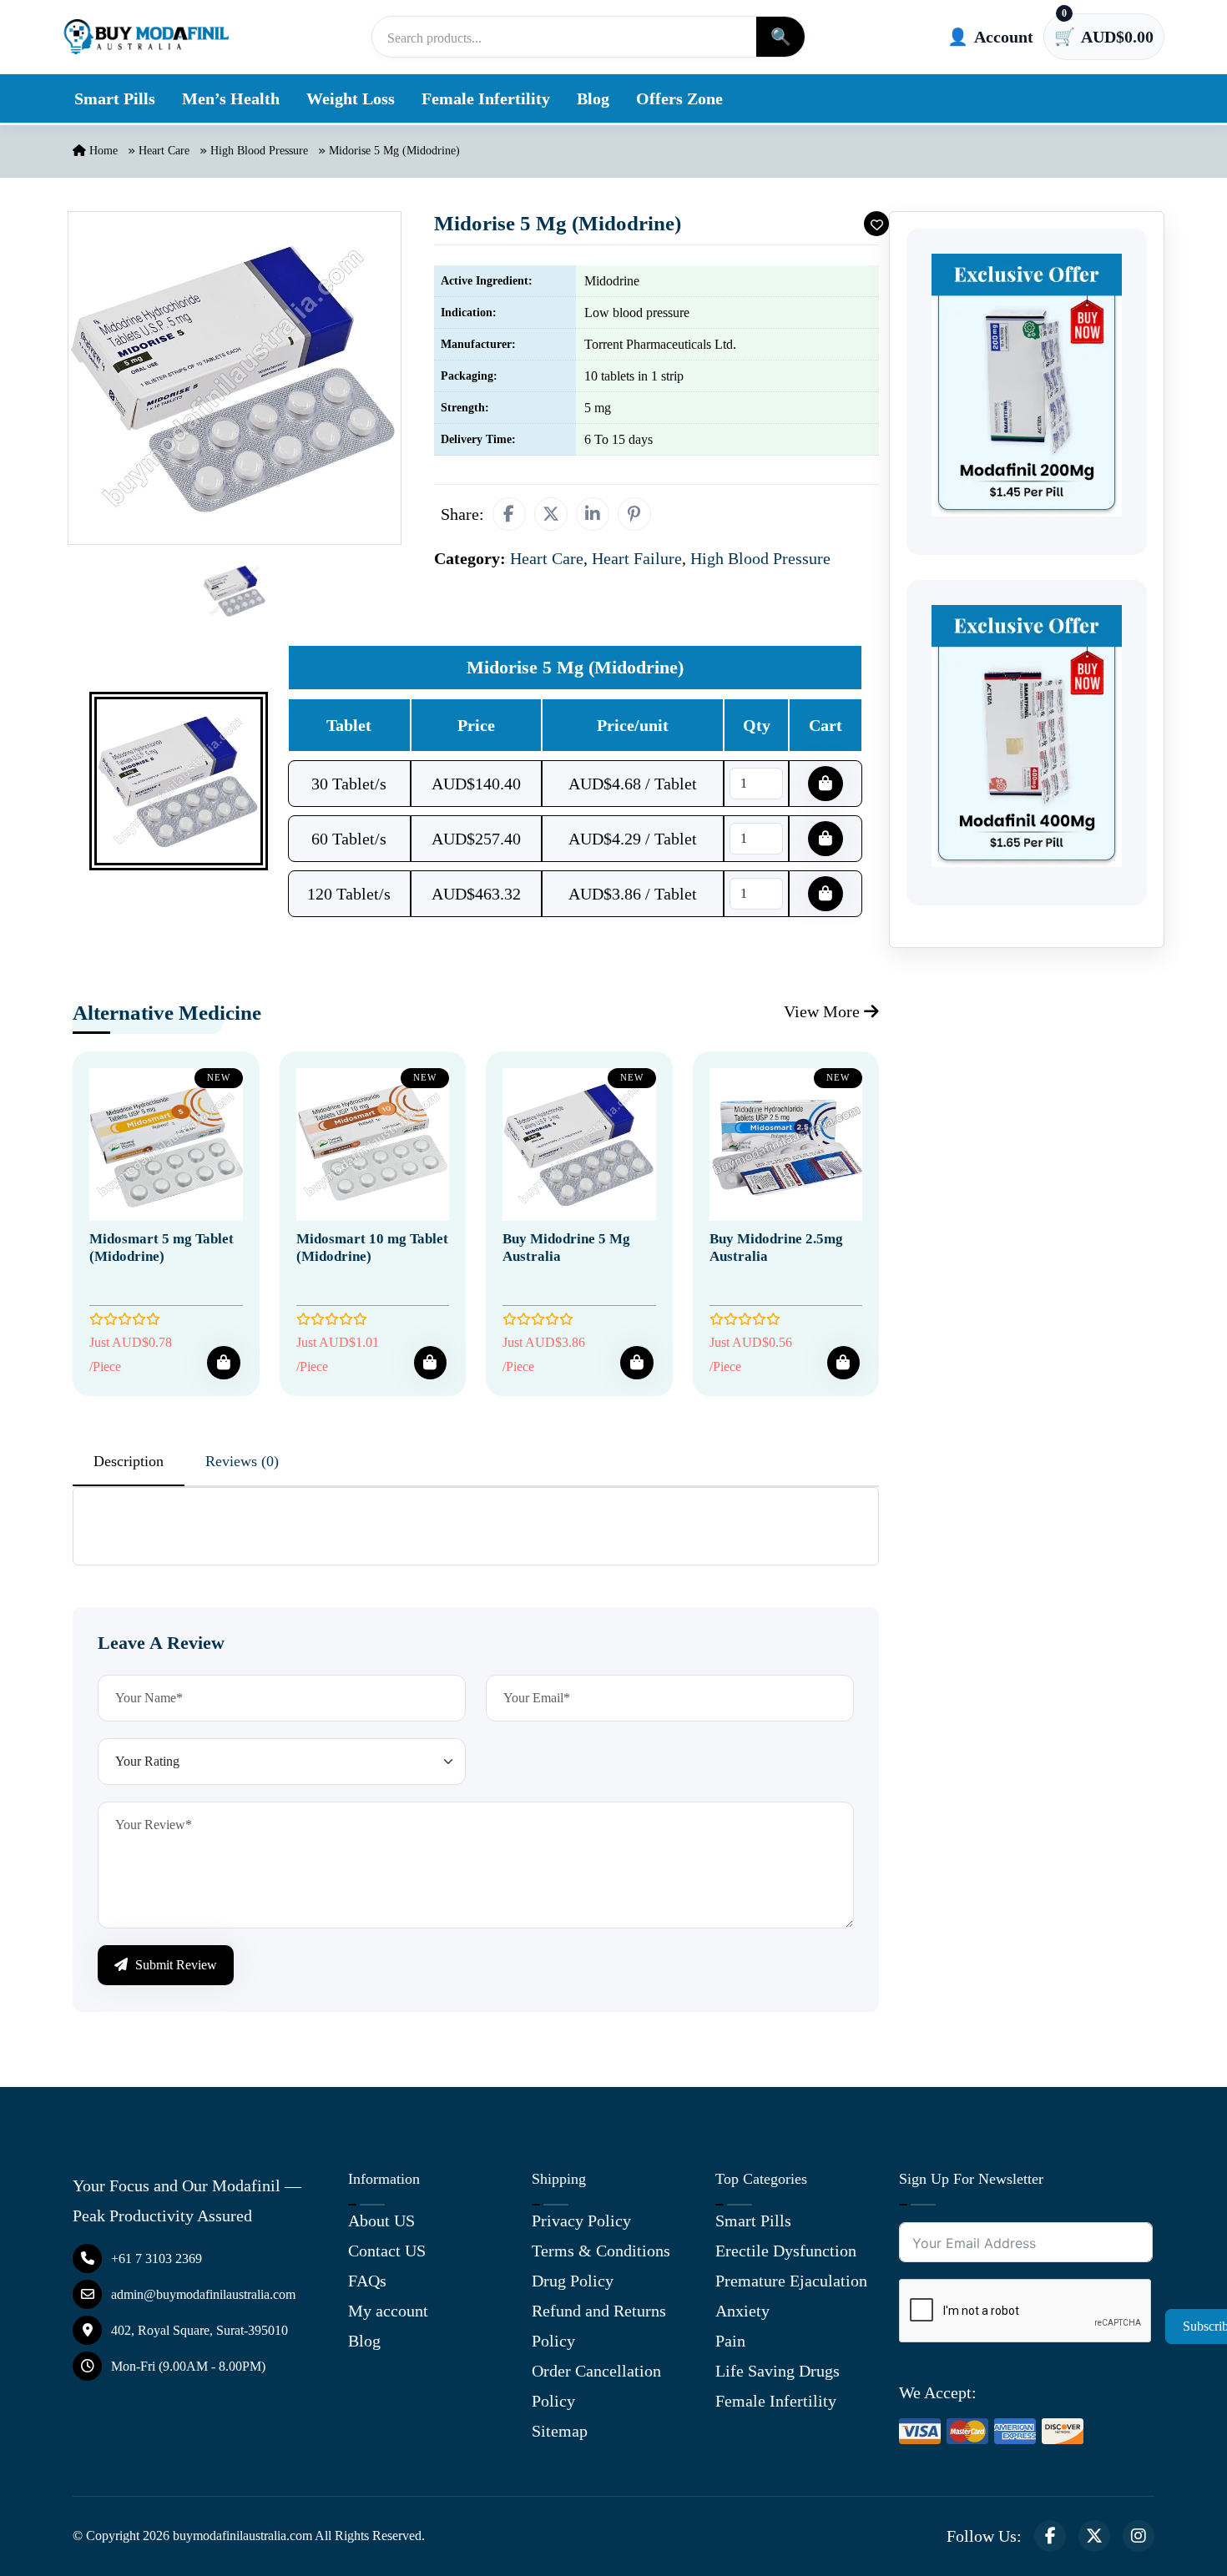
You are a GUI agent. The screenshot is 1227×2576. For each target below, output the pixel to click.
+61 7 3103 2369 (157, 2258)
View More (824, 1011)
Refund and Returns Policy (599, 2326)
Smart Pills (115, 98)
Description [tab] (129, 1461)
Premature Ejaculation (791, 2281)
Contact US (387, 2251)
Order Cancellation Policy (596, 2386)
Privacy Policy (581, 2221)
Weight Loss (351, 98)
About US (381, 2221)
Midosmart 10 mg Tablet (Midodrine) (372, 1247)
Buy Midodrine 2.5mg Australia (776, 1247)
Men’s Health (231, 98)
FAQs (367, 2281)
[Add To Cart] (223, 1363)
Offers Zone (679, 98)
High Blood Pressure (259, 151)
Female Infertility (486, 98)
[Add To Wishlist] (876, 224)
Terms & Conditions (601, 2251)
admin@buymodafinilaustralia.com (203, 2294)
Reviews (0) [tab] (242, 1461)
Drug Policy (573, 2281)
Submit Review (174, 1965)
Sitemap (560, 2431)
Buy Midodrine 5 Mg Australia (566, 1247)
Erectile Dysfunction (786, 2251)
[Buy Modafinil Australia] (146, 37)
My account (388, 2311)
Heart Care (164, 151)
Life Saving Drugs (778, 2371)
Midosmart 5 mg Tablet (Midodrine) (162, 1247)
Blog (593, 98)
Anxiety (742, 2311)
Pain (730, 2341)
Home (102, 151)
